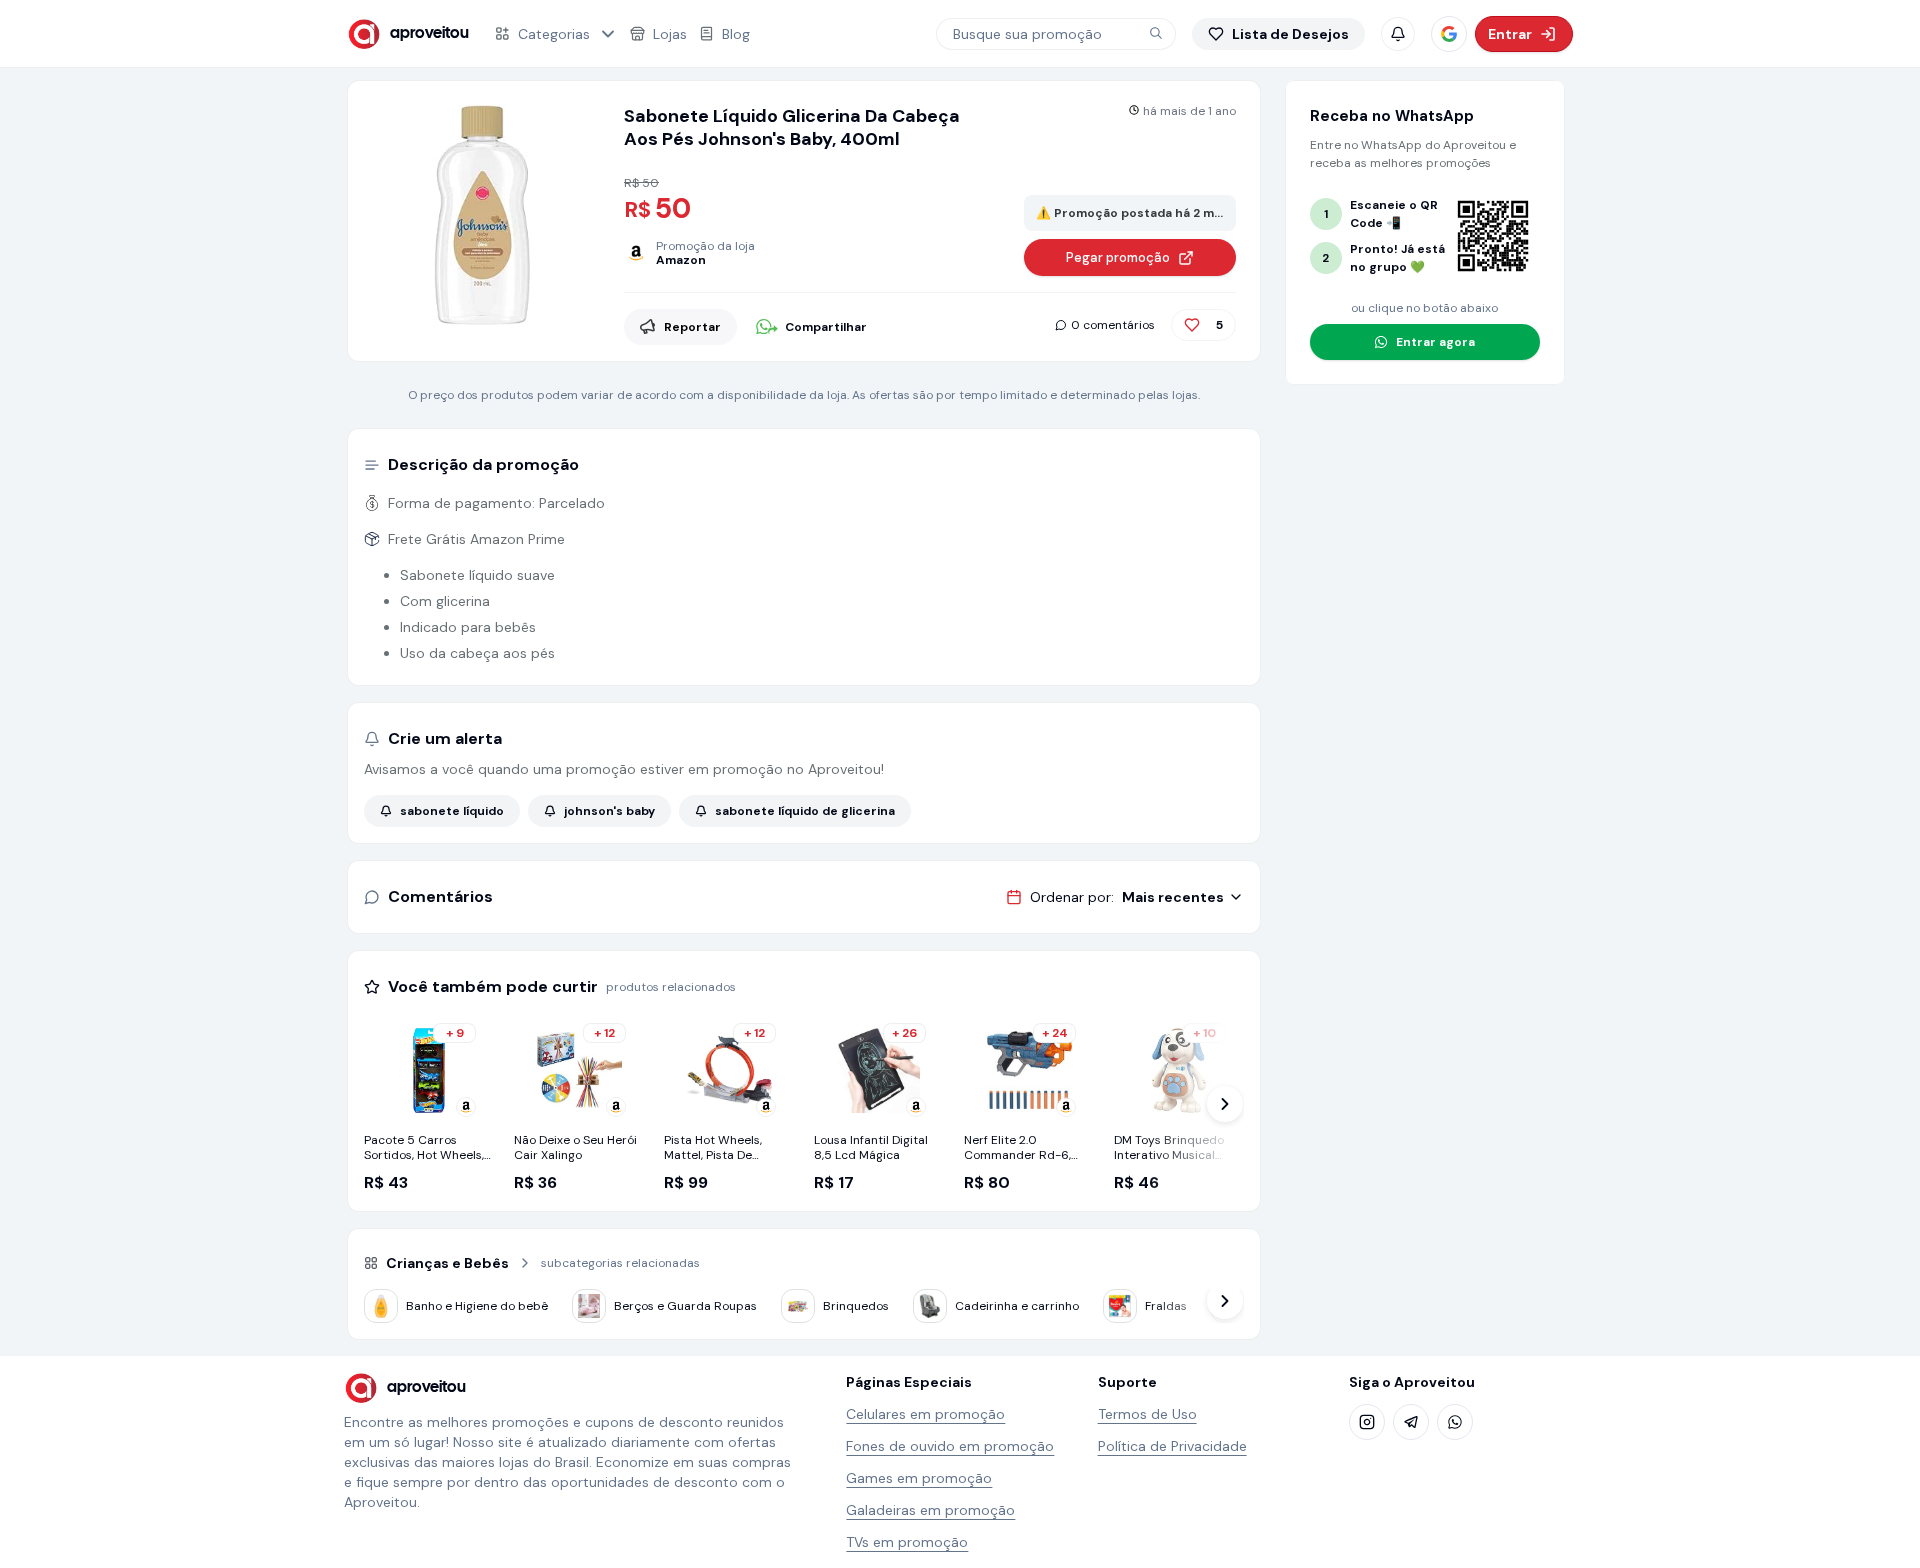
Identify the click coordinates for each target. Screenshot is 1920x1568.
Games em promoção (919, 1478)
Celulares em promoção (925, 1414)
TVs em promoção (907, 1542)
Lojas (670, 34)
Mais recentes (1173, 897)
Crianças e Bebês (447, 1263)
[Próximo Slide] (1225, 1104)
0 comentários (1113, 325)
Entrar (1510, 34)
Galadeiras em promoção (930, 1510)
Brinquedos (856, 1306)
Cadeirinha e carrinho (1017, 1306)
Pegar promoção (1118, 257)
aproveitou (429, 33)
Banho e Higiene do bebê (477, 1306)
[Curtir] (1192, 325)
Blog (736, 34)
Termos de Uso (1147, 1414)
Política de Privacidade (1172, 1446)
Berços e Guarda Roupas (685, 1306)
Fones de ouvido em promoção (950, 1446)
